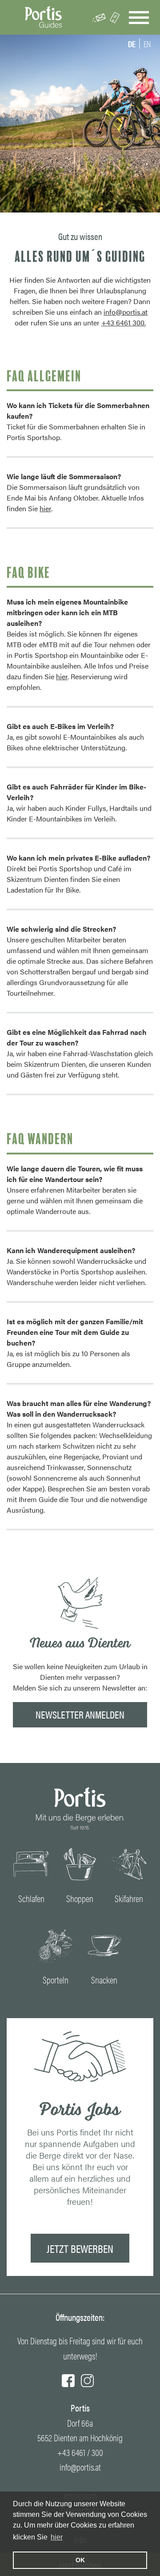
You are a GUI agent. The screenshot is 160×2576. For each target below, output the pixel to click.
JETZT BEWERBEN (80, 2248)
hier (57, 2537)
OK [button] (80, 2560)
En (147, 44)
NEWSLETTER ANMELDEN (80, 1714)
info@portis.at (126, 312)
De (132, 44)
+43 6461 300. (124, 323)
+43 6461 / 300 (80, 2452)
